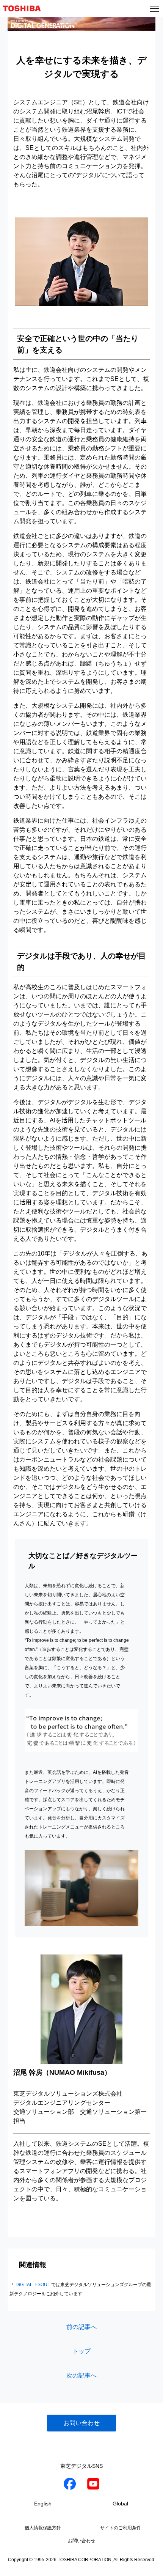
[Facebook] (70, 2485)
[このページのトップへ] (149, 2565)
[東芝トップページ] (25, 8)
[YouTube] (93, 2485)
